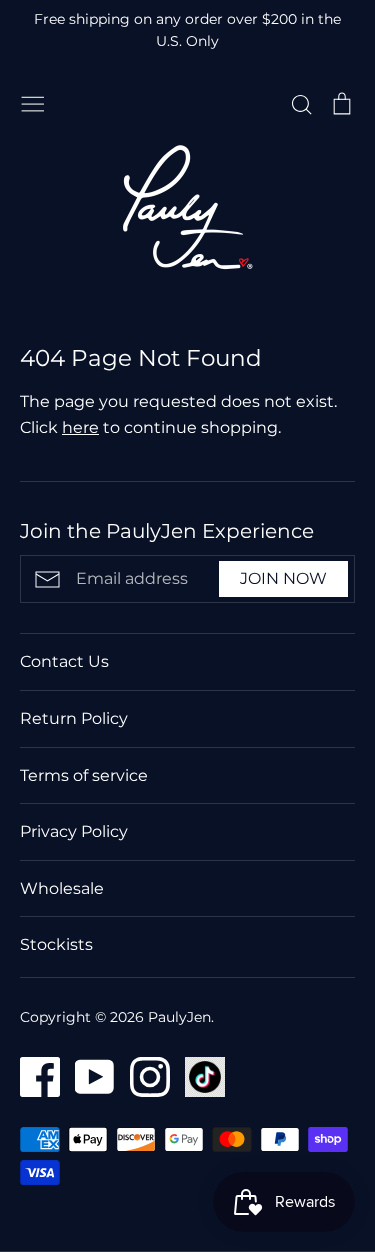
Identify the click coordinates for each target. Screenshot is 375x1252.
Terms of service (84, 775)
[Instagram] (142, 1075)
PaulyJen (179, 1017)
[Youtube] (87, 1075)
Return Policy (74, 718)
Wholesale (62, 888)
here (80, 427)
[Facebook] (32, 1075)
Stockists (56, 944)
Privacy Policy (74, 831)
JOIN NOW (283, 578)
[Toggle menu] (33, 102)
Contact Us (64, 661)
